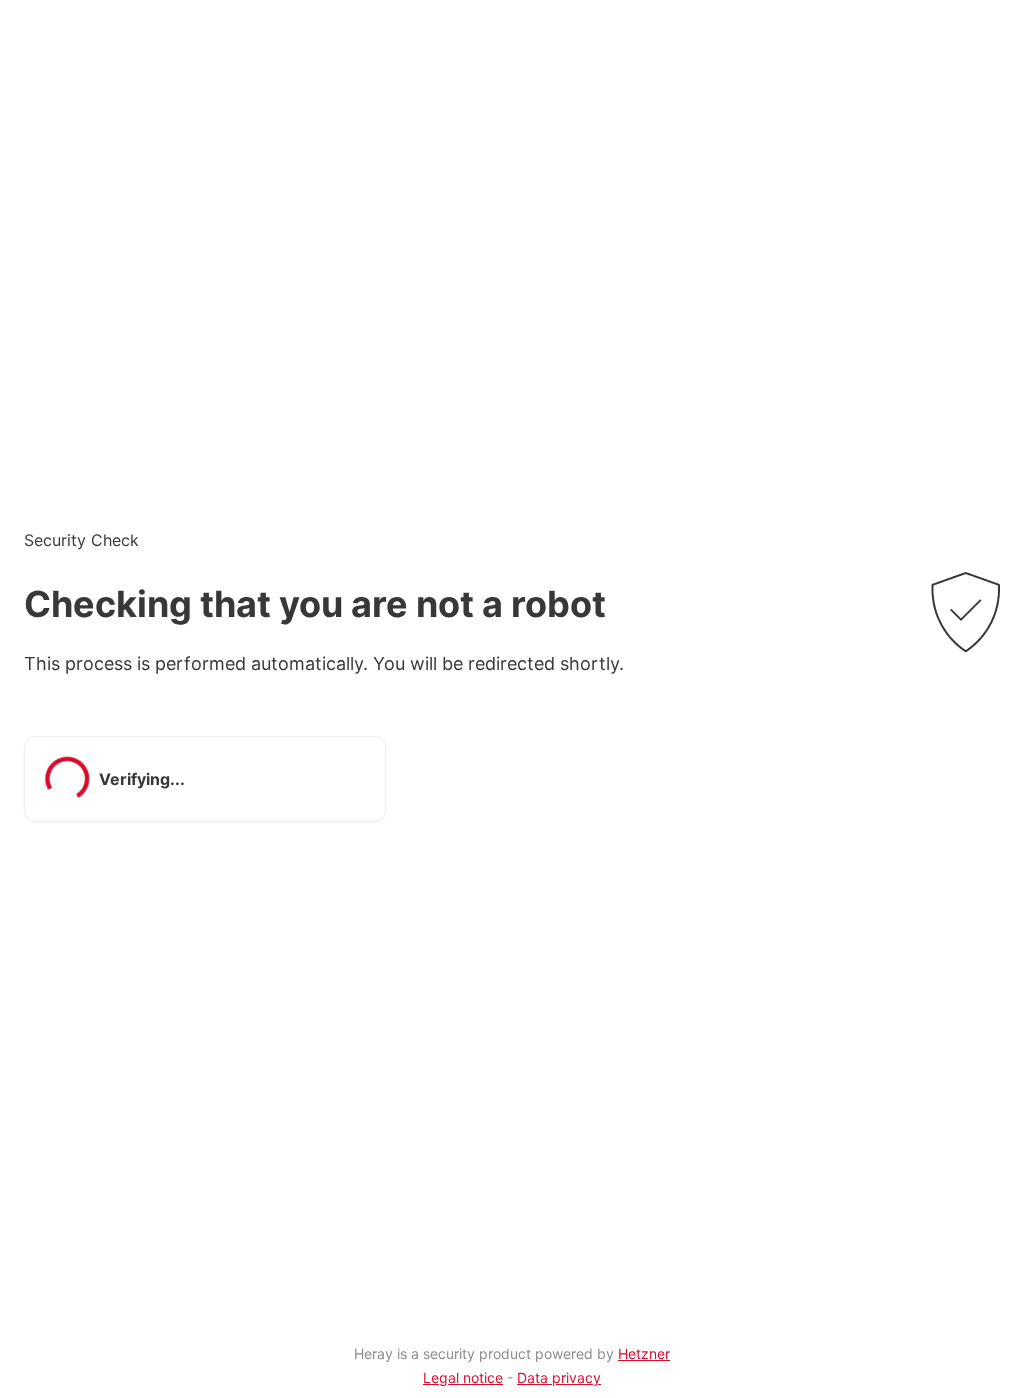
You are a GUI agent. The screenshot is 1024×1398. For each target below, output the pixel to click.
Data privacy (559, 1377)
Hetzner (644, 1353)
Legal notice (463, 1377)
